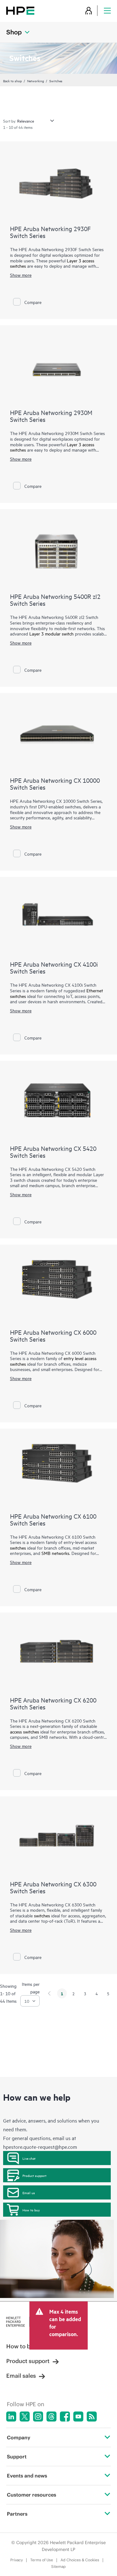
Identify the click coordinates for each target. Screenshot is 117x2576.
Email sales (21, 2376)
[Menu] (107, 10)
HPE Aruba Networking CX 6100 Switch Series (53, 1519)
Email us (29, 2193)
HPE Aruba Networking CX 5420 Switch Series (53, 1152)
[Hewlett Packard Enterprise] (20, 10)
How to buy (31, 2210)
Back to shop (12, 81)
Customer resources (32, 2495)
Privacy (17, 2560)
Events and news (27, 2476)
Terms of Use (42, 2560)
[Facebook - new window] (65, 2417)
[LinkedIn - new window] (11, 2417)
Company (19, 2437)
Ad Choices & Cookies (80, 2560)
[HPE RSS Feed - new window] (92, 2417)
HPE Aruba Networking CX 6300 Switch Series (53, 1887)
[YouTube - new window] (78, 2417)
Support (17, 2457)
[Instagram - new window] (38, 2417)
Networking (36, 81)
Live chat (29, 2158)
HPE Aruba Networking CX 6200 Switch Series (53, 1703)
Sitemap (58, 2566)
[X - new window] (25, 2417)
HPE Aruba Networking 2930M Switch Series (51, 416)
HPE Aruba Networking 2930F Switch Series (50, 232)
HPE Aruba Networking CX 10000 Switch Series (55, 784)
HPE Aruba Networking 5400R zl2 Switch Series (55, 600)
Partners (17, 2514)
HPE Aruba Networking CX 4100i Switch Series (54, 967)
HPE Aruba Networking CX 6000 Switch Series (53, 1336)
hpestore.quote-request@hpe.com (40, 2147)
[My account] (89, 10)
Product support (34, 2175)
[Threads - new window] (51, 2417)
